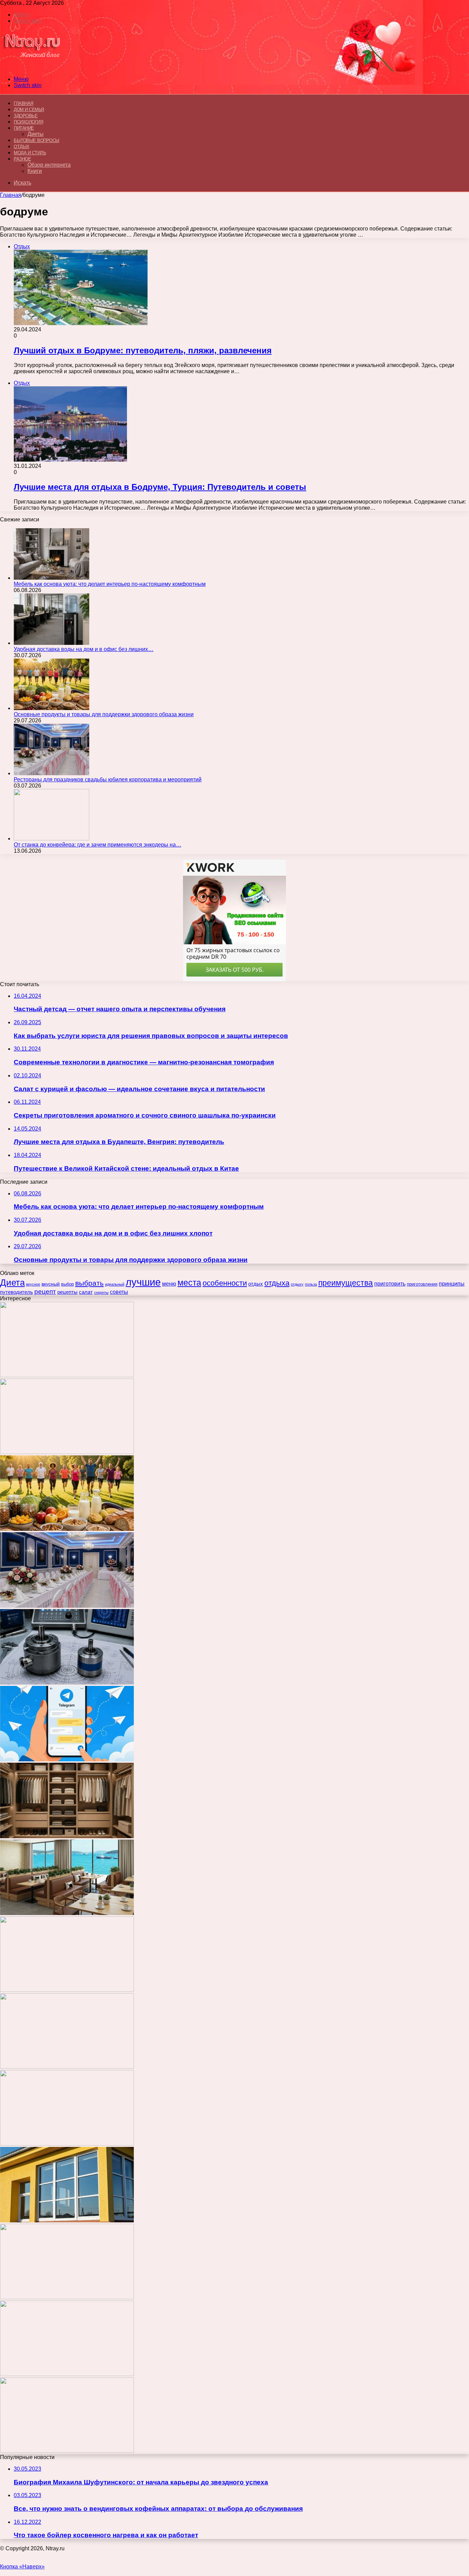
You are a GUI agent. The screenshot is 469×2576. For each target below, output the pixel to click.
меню (169, 1284)
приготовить (390, 1284)
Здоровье (26, 116)
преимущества (346, 1283)
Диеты (36, 134)
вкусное (33, 1284)
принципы (452, 1284)
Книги (35, 171)
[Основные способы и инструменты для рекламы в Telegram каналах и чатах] (67, 1759)
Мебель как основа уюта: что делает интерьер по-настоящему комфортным (110, 584)
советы (119, 1292)
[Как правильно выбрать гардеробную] (67, 1836)
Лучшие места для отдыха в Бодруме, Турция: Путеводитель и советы (160, 487)
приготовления (422, 1284)
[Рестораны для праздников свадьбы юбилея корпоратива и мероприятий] (52, 773)
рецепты (67, 1292)
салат (86, 1292)
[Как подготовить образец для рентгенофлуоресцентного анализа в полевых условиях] (67, 2451)
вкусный (51, 1284)
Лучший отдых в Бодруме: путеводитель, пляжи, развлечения (143, 350)
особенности (225, 1283)
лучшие (143, 1282)
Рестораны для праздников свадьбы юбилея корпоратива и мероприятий (108, 779)
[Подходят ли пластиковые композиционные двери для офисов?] (67, 2067)
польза (311, 1284)
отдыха (277, 1283)
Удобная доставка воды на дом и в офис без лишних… (84, 649)
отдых (256, 1284)
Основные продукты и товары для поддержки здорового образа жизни (104, 714)
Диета (12, 1283)
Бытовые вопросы (37, 140)
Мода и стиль (30, 153)
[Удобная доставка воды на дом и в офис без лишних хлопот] (52, 643)
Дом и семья (29, 110)
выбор (67, 1284)
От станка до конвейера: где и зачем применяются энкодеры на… (98, 845)
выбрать (89, 1283)
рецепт (45, 1292)
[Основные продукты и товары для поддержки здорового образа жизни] (52, 708)
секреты (101, 1292)
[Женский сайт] (32, 67)
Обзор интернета (49, 165)
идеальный (115, 1284)
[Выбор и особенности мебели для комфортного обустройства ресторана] (67, 1913)
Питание (24, 128)
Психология (28, 122)
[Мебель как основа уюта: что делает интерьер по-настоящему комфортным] (52, 578)
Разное (22, 159)
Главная (11, 195)
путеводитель (16, 1292)
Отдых (22, 147)
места (189, 1283)
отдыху (297, 1284)
